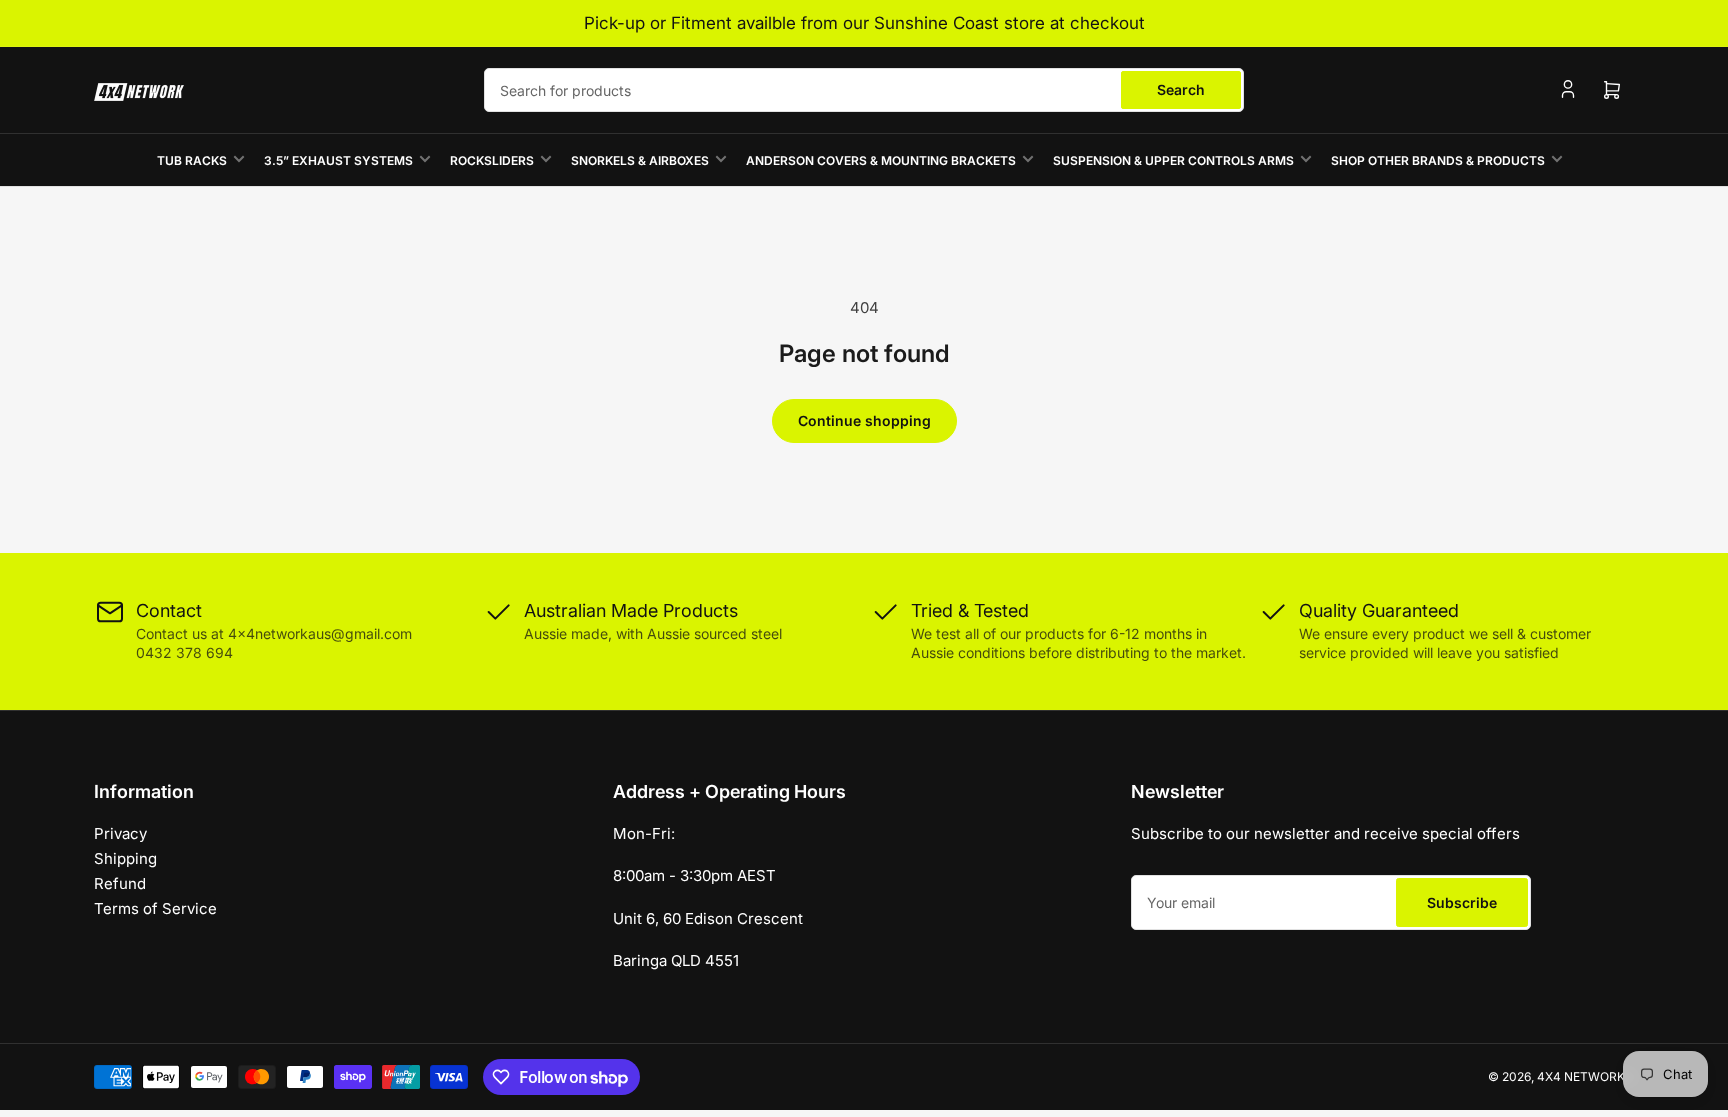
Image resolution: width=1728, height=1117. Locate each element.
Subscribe (1462, 902)
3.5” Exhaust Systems (338, 160)
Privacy (120, 833)
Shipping (125, 858)
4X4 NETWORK (1581, 1076)
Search (1181, 89)
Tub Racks (192, 160)
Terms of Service (155, 908)
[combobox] (864, 90)
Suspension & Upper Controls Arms (1173, 160)
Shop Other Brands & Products (1438, 160)
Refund (120, 883)
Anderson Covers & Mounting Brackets (881, 160)
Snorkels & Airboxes (640, 160)
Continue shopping (864, 420)
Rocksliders (492, 160)
